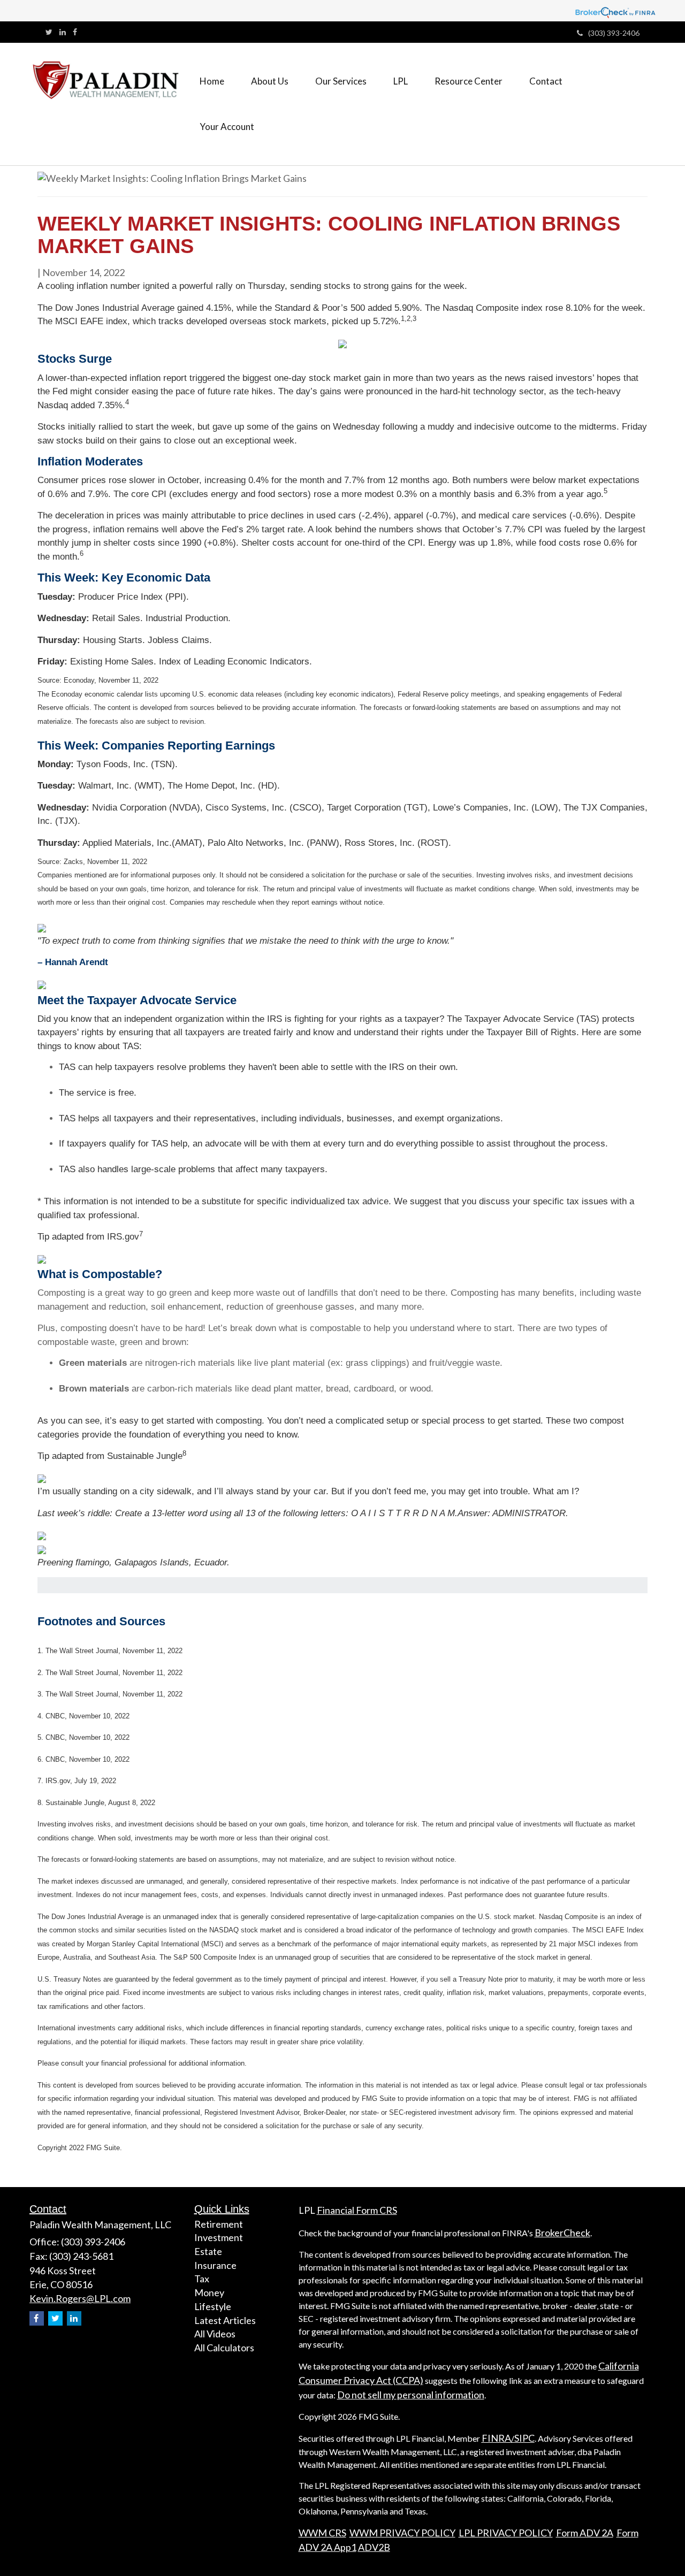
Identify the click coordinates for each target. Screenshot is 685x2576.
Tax (202, 2279)
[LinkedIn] (63, 32)
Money (209, 2292)
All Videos (215, 2334)
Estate (208, 2251)
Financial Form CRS (357, 2210)
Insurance (215, 2265)
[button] (270, 81)
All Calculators (224, 2348)
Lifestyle (213, 2306)
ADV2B (374, 2547)
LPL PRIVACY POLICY (506, 2533)
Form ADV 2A (585, 2533)
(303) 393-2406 (614, 33)
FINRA (496, 2438)
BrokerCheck (562, 2233)
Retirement (219, 2224)
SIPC (524, 2438)
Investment (219, 2237)
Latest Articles (225, 2320)
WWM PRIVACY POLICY (402, 2533)
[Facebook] (75, 32)
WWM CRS (322, 2533)
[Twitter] (49, 32)
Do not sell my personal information (411, 2395)
